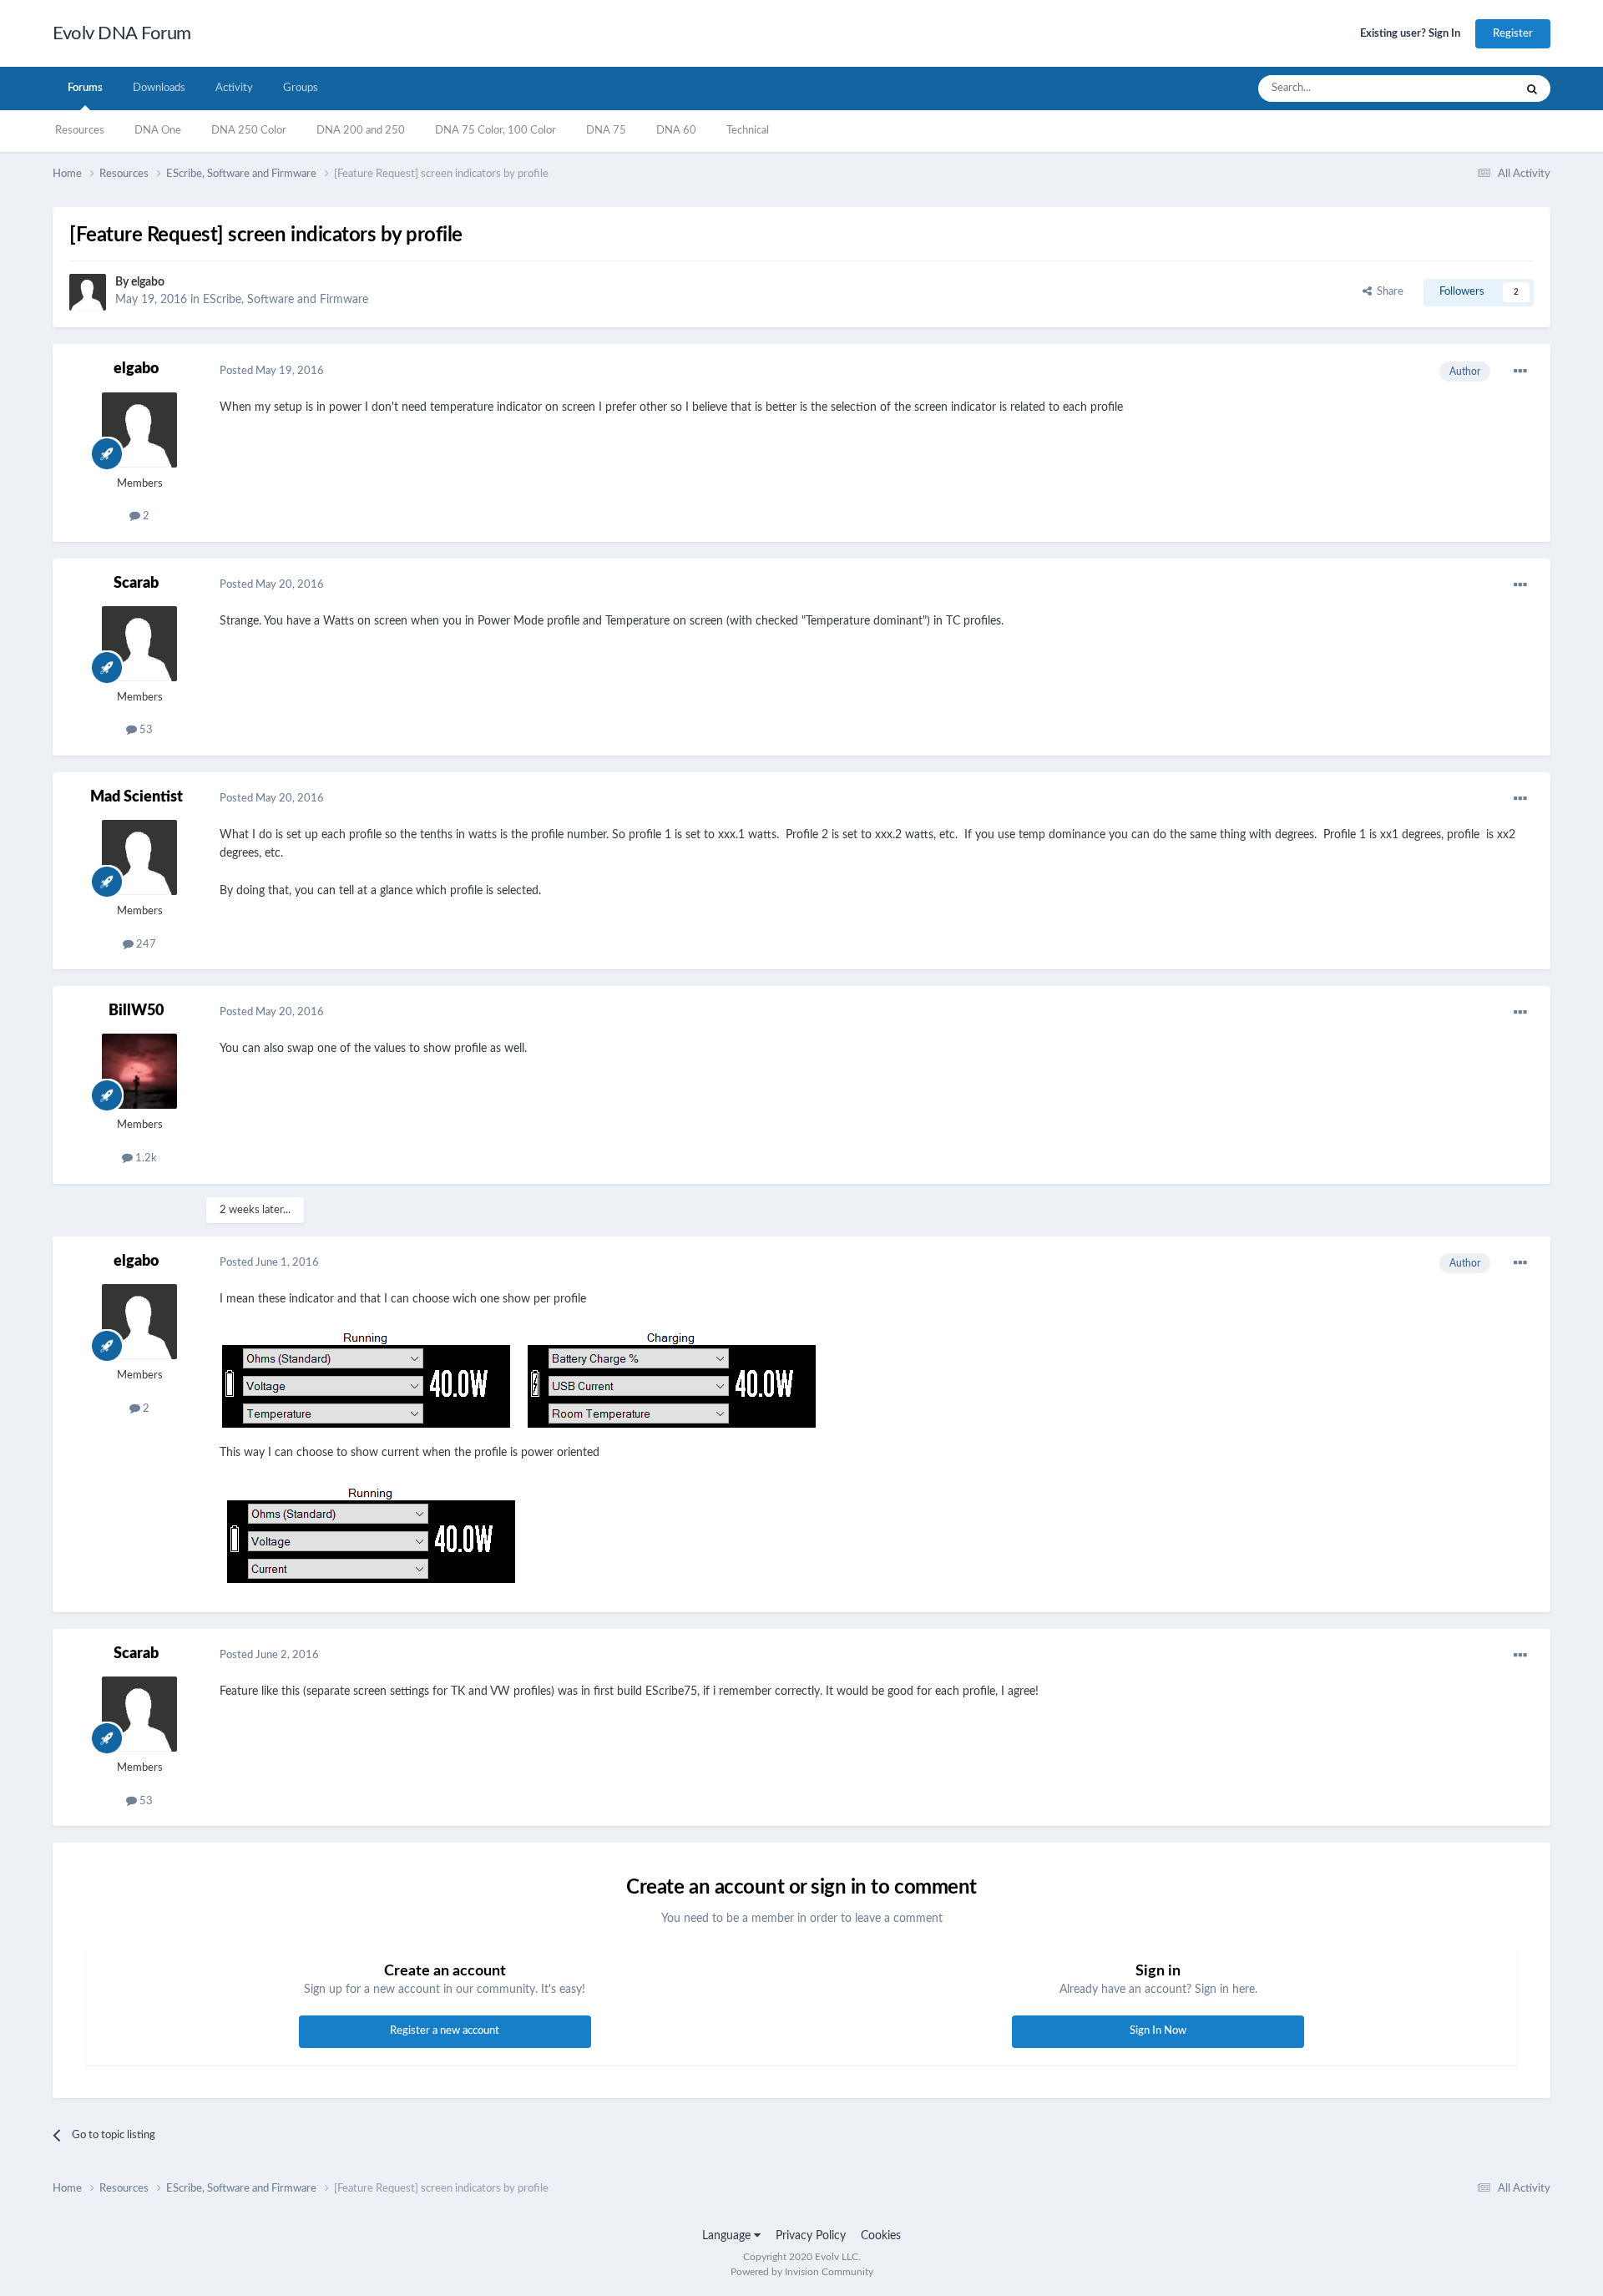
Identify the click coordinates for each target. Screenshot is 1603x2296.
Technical (748, 131)
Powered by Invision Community (802, 2272)
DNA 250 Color (249, 131)
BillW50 (136, 1011)
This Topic (1469, 89)
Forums (85, 88)
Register (1513, 34)
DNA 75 (606, 131)
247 (145, 945)
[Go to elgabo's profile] (88, 292)
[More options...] (1520, 372)
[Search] (1532, 89)
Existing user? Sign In (1410, 34)
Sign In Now (1158, 2031)
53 (145, 730)
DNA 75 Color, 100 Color (496, 131)
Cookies (881, 2236)
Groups (301, 88)
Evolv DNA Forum (122, 33)
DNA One (158, 131)
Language (728, 2236)
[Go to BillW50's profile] (139, 1071)
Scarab (136, 584)
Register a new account (445, 2031)
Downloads (159, 88)
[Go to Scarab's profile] (139, 644)
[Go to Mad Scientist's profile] (139, 857)
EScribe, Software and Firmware (286, 300)
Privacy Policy (811, 2236)
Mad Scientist (137, 797)
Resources (80, 131)
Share (1388, 292)
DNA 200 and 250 (361, 131)
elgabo (148, 282)
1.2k (145, 1158)
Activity (234, 88)
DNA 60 (676, 131)
